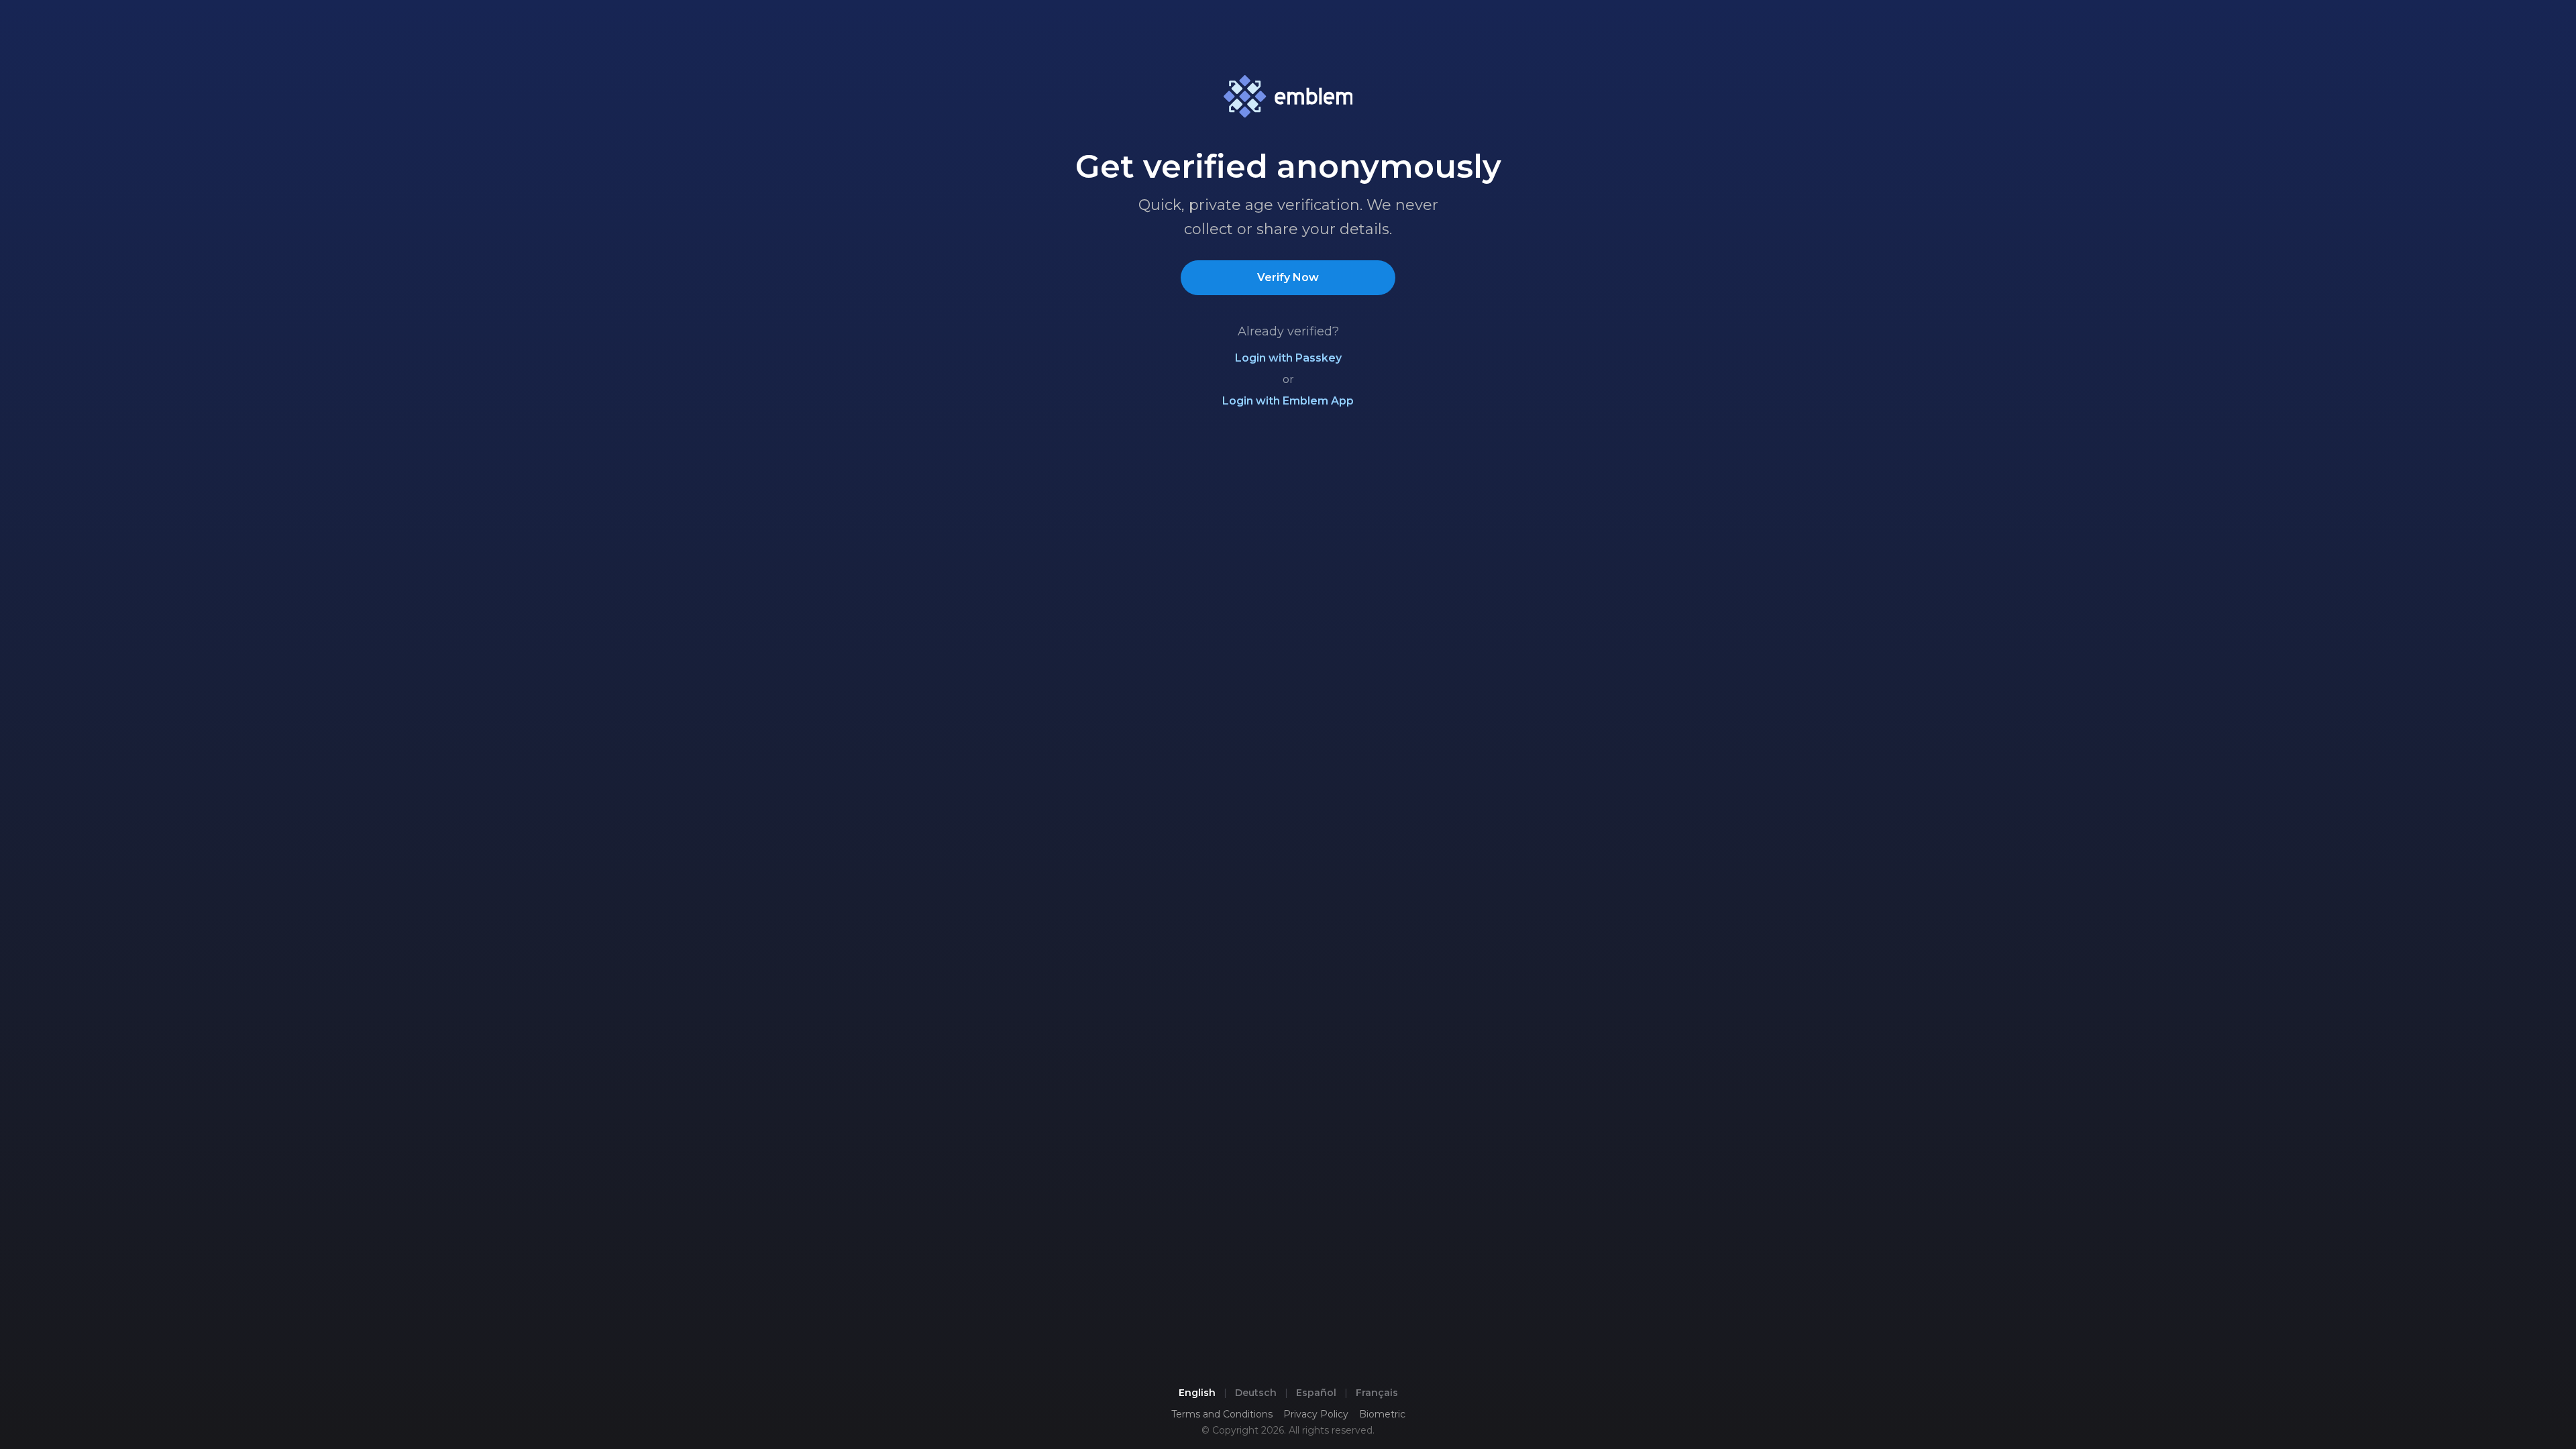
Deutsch (1256, 1393)
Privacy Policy (1316, 1414)
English (1197, 1393)
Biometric (1382, 1414)
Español (1316, 1393)
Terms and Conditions (1222, 1414)
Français (1377, 1393)
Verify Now (1288, 277)
